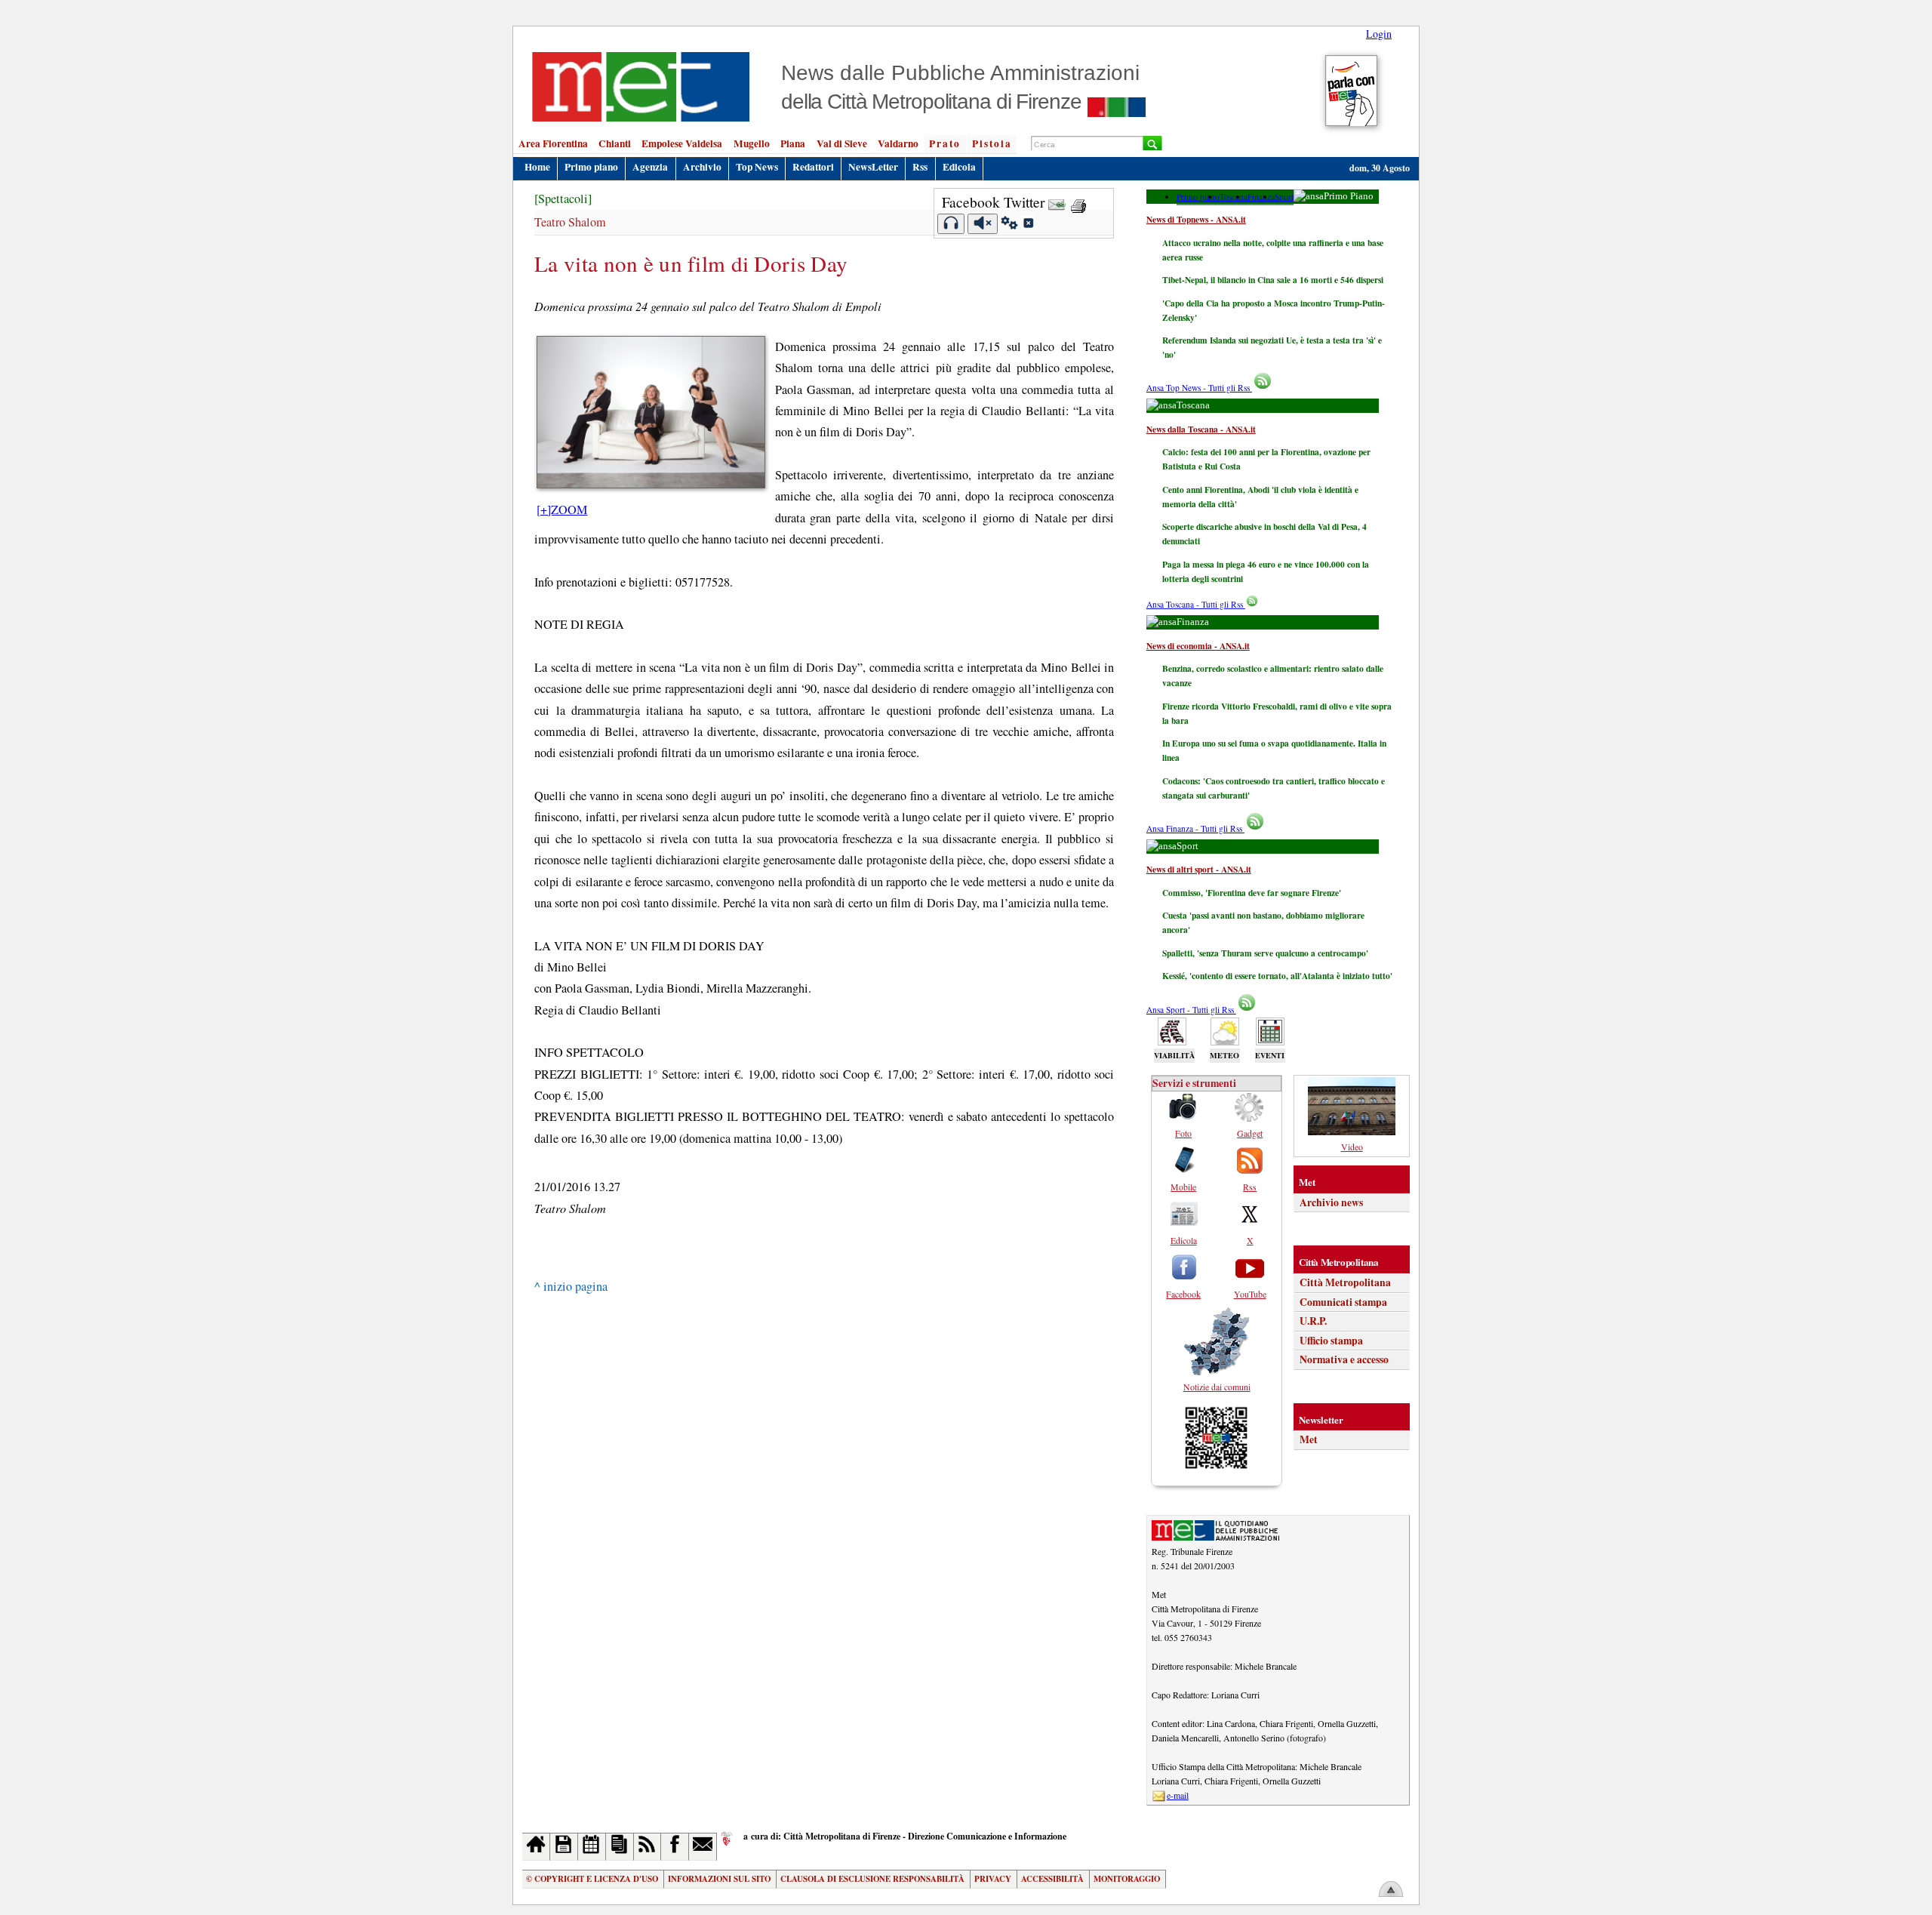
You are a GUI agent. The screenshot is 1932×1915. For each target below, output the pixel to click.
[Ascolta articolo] (951, 224)
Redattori (813, 167)
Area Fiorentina (553, 143)
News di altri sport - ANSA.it (1199, 869)
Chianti (615, 143)
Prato (945, 143)
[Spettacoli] (563, 199)
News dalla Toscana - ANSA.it (1201, 429)
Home (537, 167)
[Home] (536, 1847)
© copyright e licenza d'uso (592, 1879)
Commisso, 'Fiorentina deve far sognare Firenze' (1252, 893)
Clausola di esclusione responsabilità (872, 1879)
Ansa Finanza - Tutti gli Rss (1195, 828)
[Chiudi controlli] (1028, 225)
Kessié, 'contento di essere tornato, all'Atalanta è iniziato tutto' (1277, 976)
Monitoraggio (1127, 1879)
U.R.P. (1313, 1321)
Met (1309, 1439)
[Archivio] (564, 1847)
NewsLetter (873, 167)
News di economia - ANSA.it (1198, 646)
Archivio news (1331, 1202)
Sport (1284, 197)
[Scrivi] (703, 1847)
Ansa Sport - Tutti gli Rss (1191, 1010)
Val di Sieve (842, 143)
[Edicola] (620, 1847)
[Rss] (648, 1847)
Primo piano (591, 167)
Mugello (752, 143)
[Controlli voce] (1009, 225)
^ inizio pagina (571, 1286)
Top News (757, 167)
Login (1379, 34)
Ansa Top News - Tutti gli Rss (1199, 388)
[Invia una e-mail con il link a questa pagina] (1057, 202)
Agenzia (650, 167)
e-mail (1178, 1795)
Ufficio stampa (1331, 1341)
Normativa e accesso (1344, 1359)
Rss (920, 167)
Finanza (1261, 197)
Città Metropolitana (1345, 1282)
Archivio (702, 167)
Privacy (993, 1879)
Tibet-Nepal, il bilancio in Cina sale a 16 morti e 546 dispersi (1273, 280)
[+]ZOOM (562, 510)
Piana (793, 143)
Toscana (1234, 197)
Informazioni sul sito (719, 1879)
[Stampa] (1078, 202)
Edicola (959, 167)
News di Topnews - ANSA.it (1196, 219)
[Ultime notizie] (592, 1847)
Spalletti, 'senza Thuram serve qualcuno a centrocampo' (1265, 953)
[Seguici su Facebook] (675, 1847)
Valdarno (898, 143)
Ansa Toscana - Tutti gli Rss (1196, 604)
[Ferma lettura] (983, 224)
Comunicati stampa (1343, 1302)
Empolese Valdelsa (682, 143)
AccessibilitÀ (1052, 1879)
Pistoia (992, 143)
